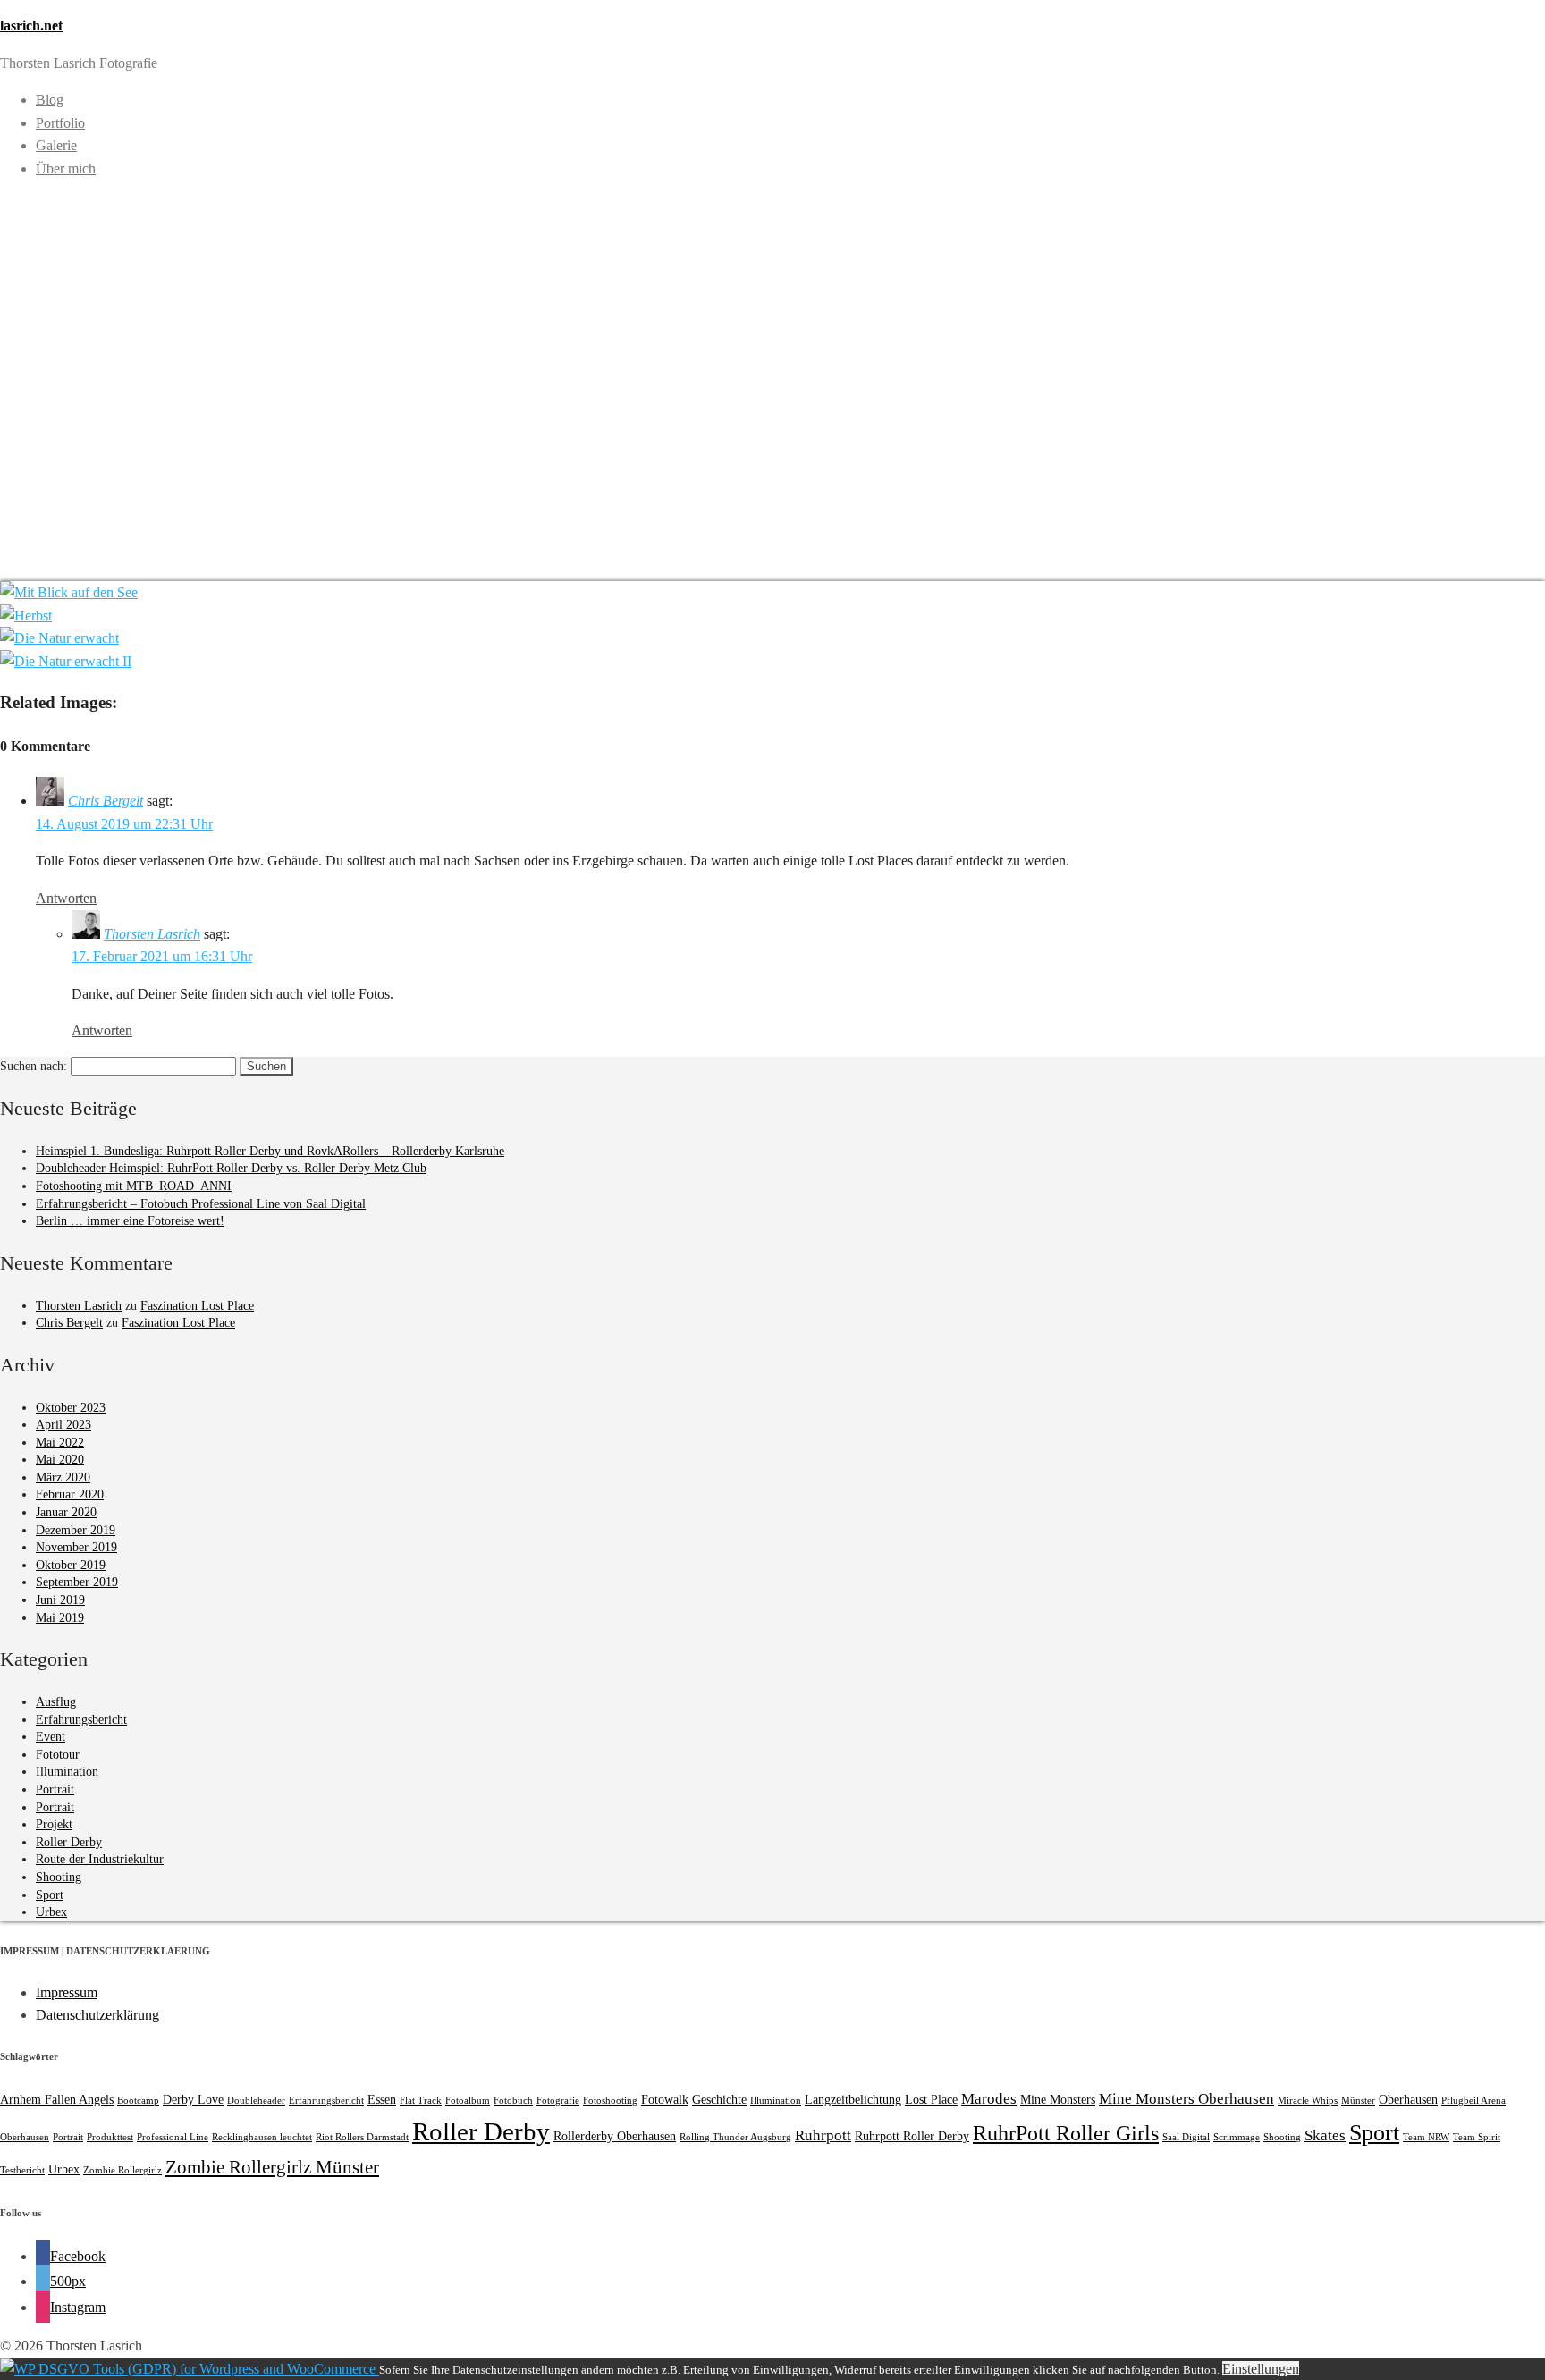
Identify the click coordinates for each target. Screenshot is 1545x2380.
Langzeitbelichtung (853, 2099)
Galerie (56, 145)
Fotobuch (513, 2101)
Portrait (55, 1789)
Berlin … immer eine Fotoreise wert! (130, 1221)
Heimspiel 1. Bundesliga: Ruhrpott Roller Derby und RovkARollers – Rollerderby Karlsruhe (270, 1151)
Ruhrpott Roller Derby (912, 2136)
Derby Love (193, 2099)
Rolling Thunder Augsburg (735, 2137)
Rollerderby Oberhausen (615, 2136)
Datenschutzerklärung (97, 2015)
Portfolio (60, 123)
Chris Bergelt (106, 801)
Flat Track (421, 2101)
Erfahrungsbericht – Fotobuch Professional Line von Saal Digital (201, 1204)
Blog (50, 100)
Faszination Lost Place (197, 1306)
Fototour (58, 1755)
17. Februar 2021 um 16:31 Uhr (162, 956)
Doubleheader (256, 2101)
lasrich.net (31, 25)
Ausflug (56, 1702)
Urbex (51, 1912)
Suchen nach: (34, 1066)
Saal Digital (1186, 2137)
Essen (382, 2099)
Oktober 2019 (71, 1565)
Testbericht (22, 2170)
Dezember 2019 (76, 1530)
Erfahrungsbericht (81, 1720)
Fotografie (558, 2101)
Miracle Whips (1308, 2101)
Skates (1325, 2135)
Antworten (66, 898)
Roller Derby (69, 1842)
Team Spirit (1477, 2137)
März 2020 (63, 1477)
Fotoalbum (468, 2101)
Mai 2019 (60, 1618)
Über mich (66, 169)
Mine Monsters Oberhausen (1186, 2099)
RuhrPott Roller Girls (1066, 2133)
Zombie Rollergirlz (122, 2170)
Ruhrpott (823, 2135)
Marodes (989, 2099)
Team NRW (1426, 2137)
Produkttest (110, 2137)
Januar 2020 (66, 1512)
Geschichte (719, 2099)
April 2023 (63, 1425)
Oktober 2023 (71, 1408)
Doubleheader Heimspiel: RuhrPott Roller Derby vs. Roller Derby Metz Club (231, 1168)
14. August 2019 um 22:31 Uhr (124, 824)
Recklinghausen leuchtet (262, 2137)
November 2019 (76, 1547)
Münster (1358, 2101)
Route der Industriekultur (100, 1859)
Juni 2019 (60, 1600)
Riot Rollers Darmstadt (362, 2137)
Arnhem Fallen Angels (57, 2099)
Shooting (59, 1877)
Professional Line (173, 2137)
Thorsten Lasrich (152, 934)
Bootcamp (138, 2101)
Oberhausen (1408, 2099)
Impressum (67, 1992)
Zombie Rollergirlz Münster (272, 2167)
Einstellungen (1261, 2369)
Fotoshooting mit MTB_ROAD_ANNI (134, 1186)
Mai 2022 (60, 1443)
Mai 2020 (60, 1460)
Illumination (67, 1772)
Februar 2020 (70, 1494)
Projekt (54, 1824)
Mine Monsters (1058, 2099)
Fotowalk (665, 2099)
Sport (50, 1895)
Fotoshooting (610, 2101)
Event (51, 1737)
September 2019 (77, 1582)
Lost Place (931, 2099)
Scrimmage (1237, 2137)
